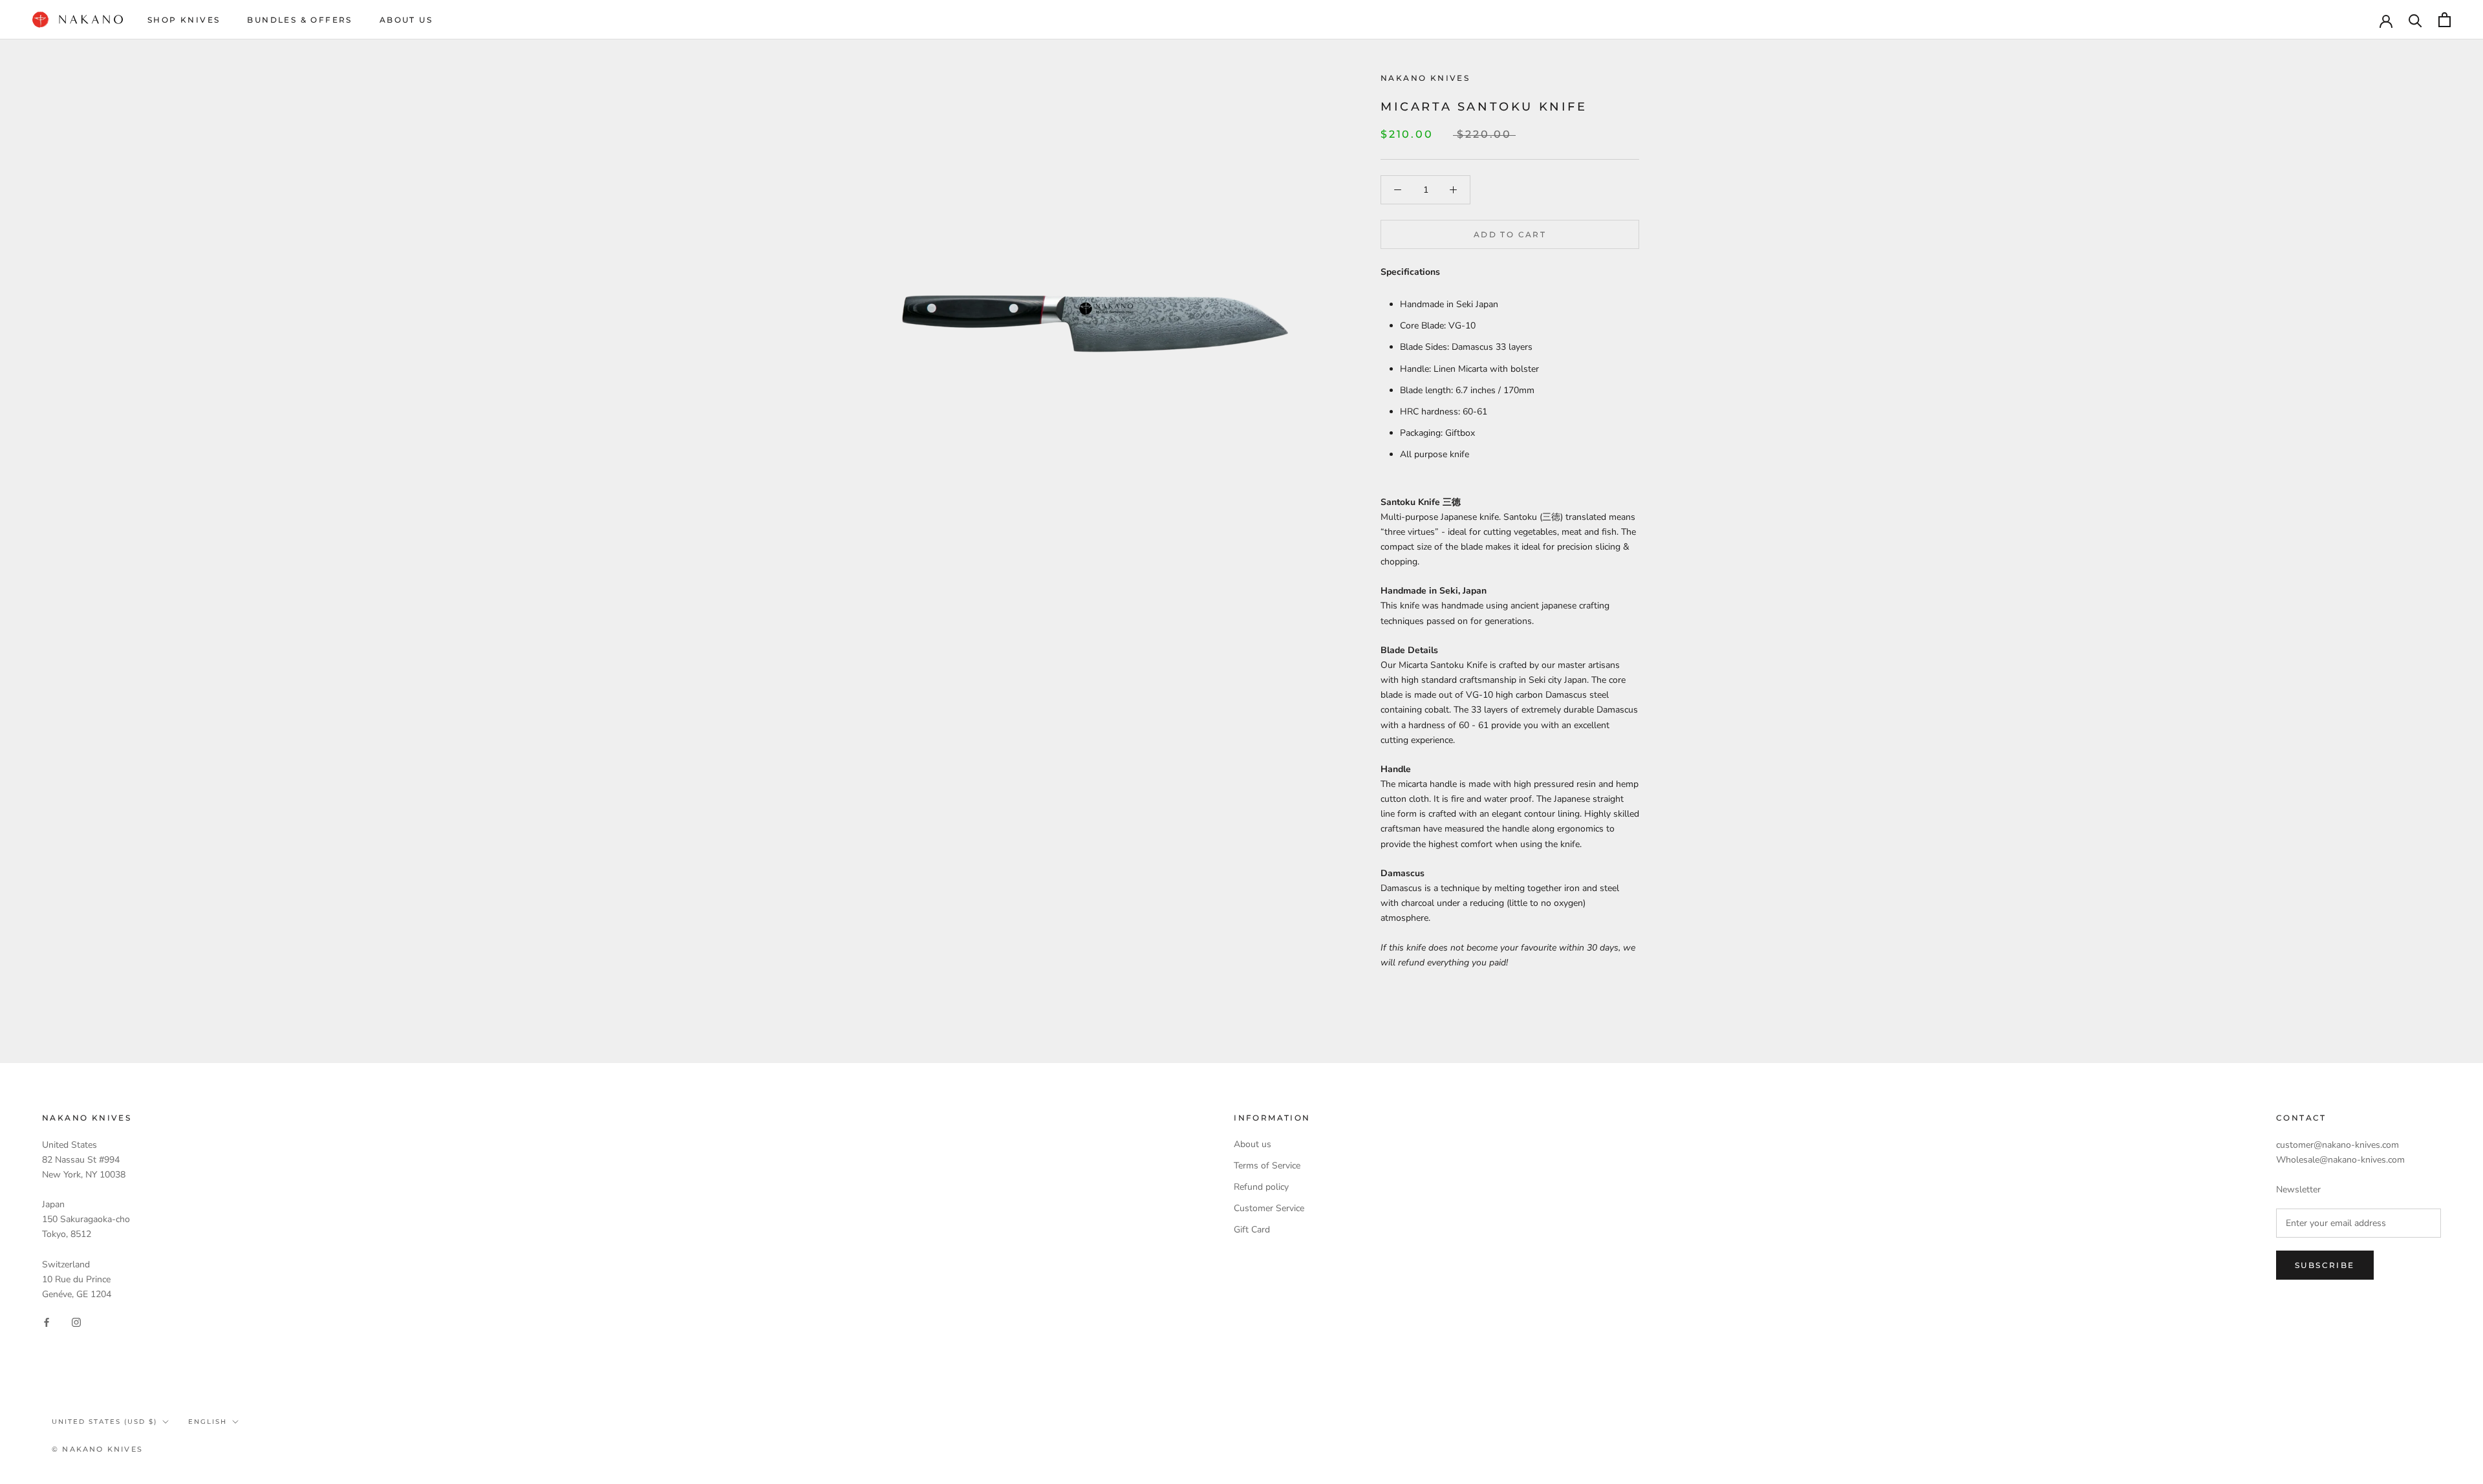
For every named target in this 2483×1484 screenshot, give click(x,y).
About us (1252, 1144)
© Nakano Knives (97, 1449)
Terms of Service (1267, 1166)
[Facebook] (47, 1322)
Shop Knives (184, 20)
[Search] (2415, 20)
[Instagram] (76, 1322)
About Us (406, 20)
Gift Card (1252, 1230)
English (208, 1422)
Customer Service (1269, 1208)
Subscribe (2325, 1265)
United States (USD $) (104, 1422)
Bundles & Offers (299, 20)
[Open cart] (2445, 20)
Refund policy (1261, 1187)
